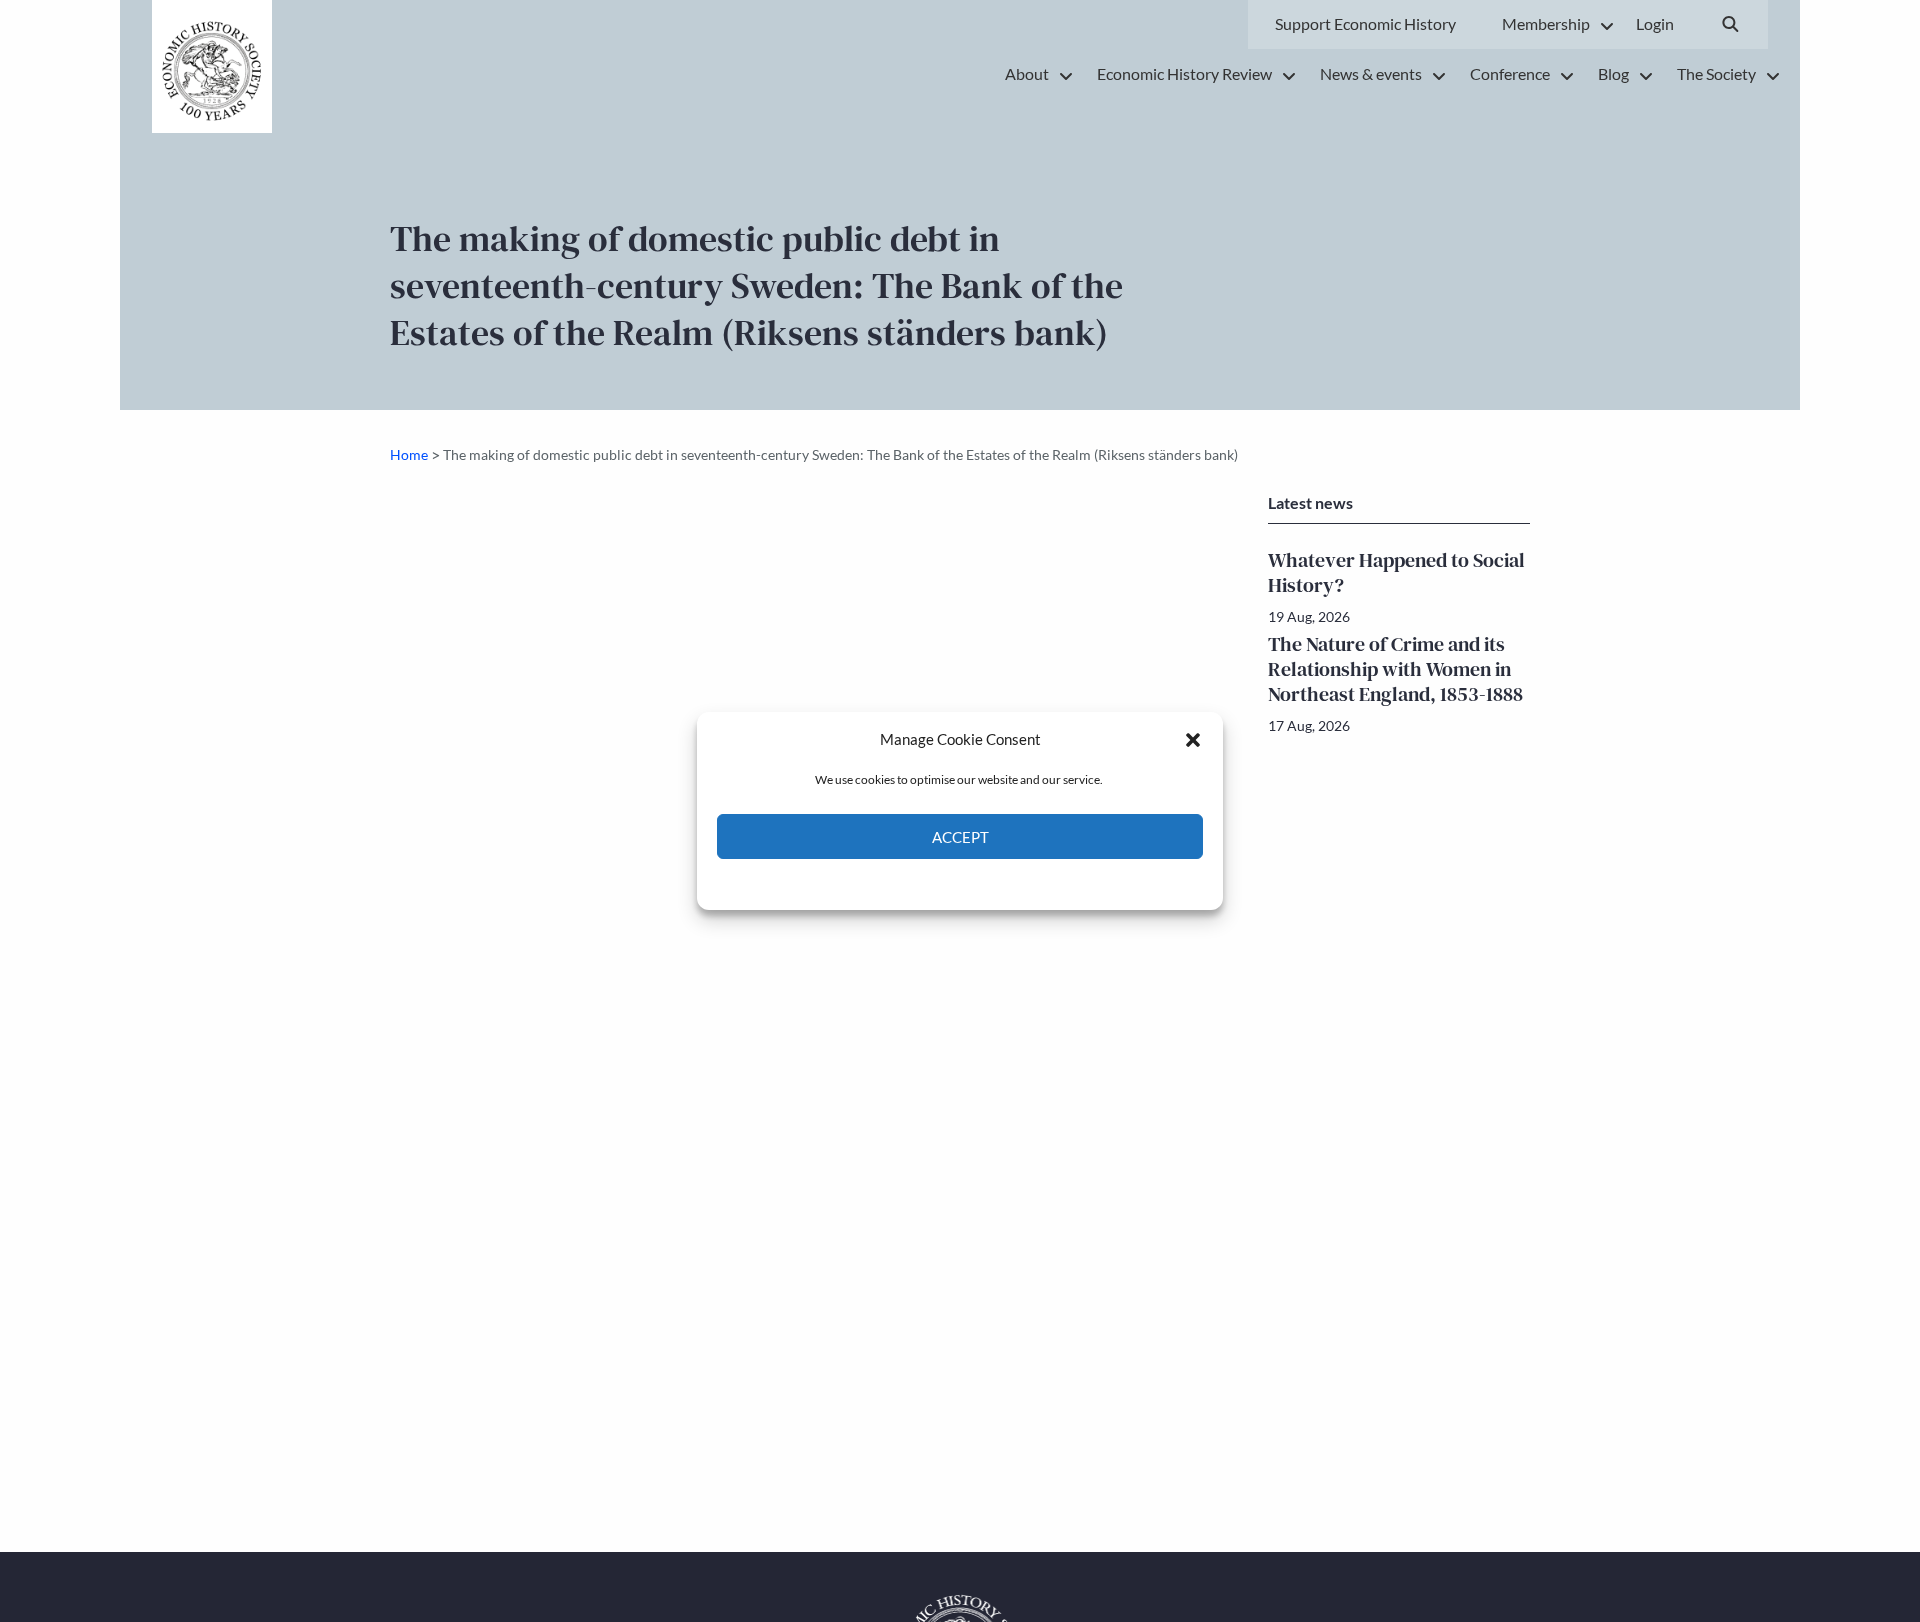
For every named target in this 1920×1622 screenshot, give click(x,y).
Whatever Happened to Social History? (1396, 572)
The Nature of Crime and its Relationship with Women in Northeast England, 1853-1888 (1395, 669)
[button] (1193, 739)
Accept (960, 837)
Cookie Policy (913, 882)
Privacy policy (995, 882)
